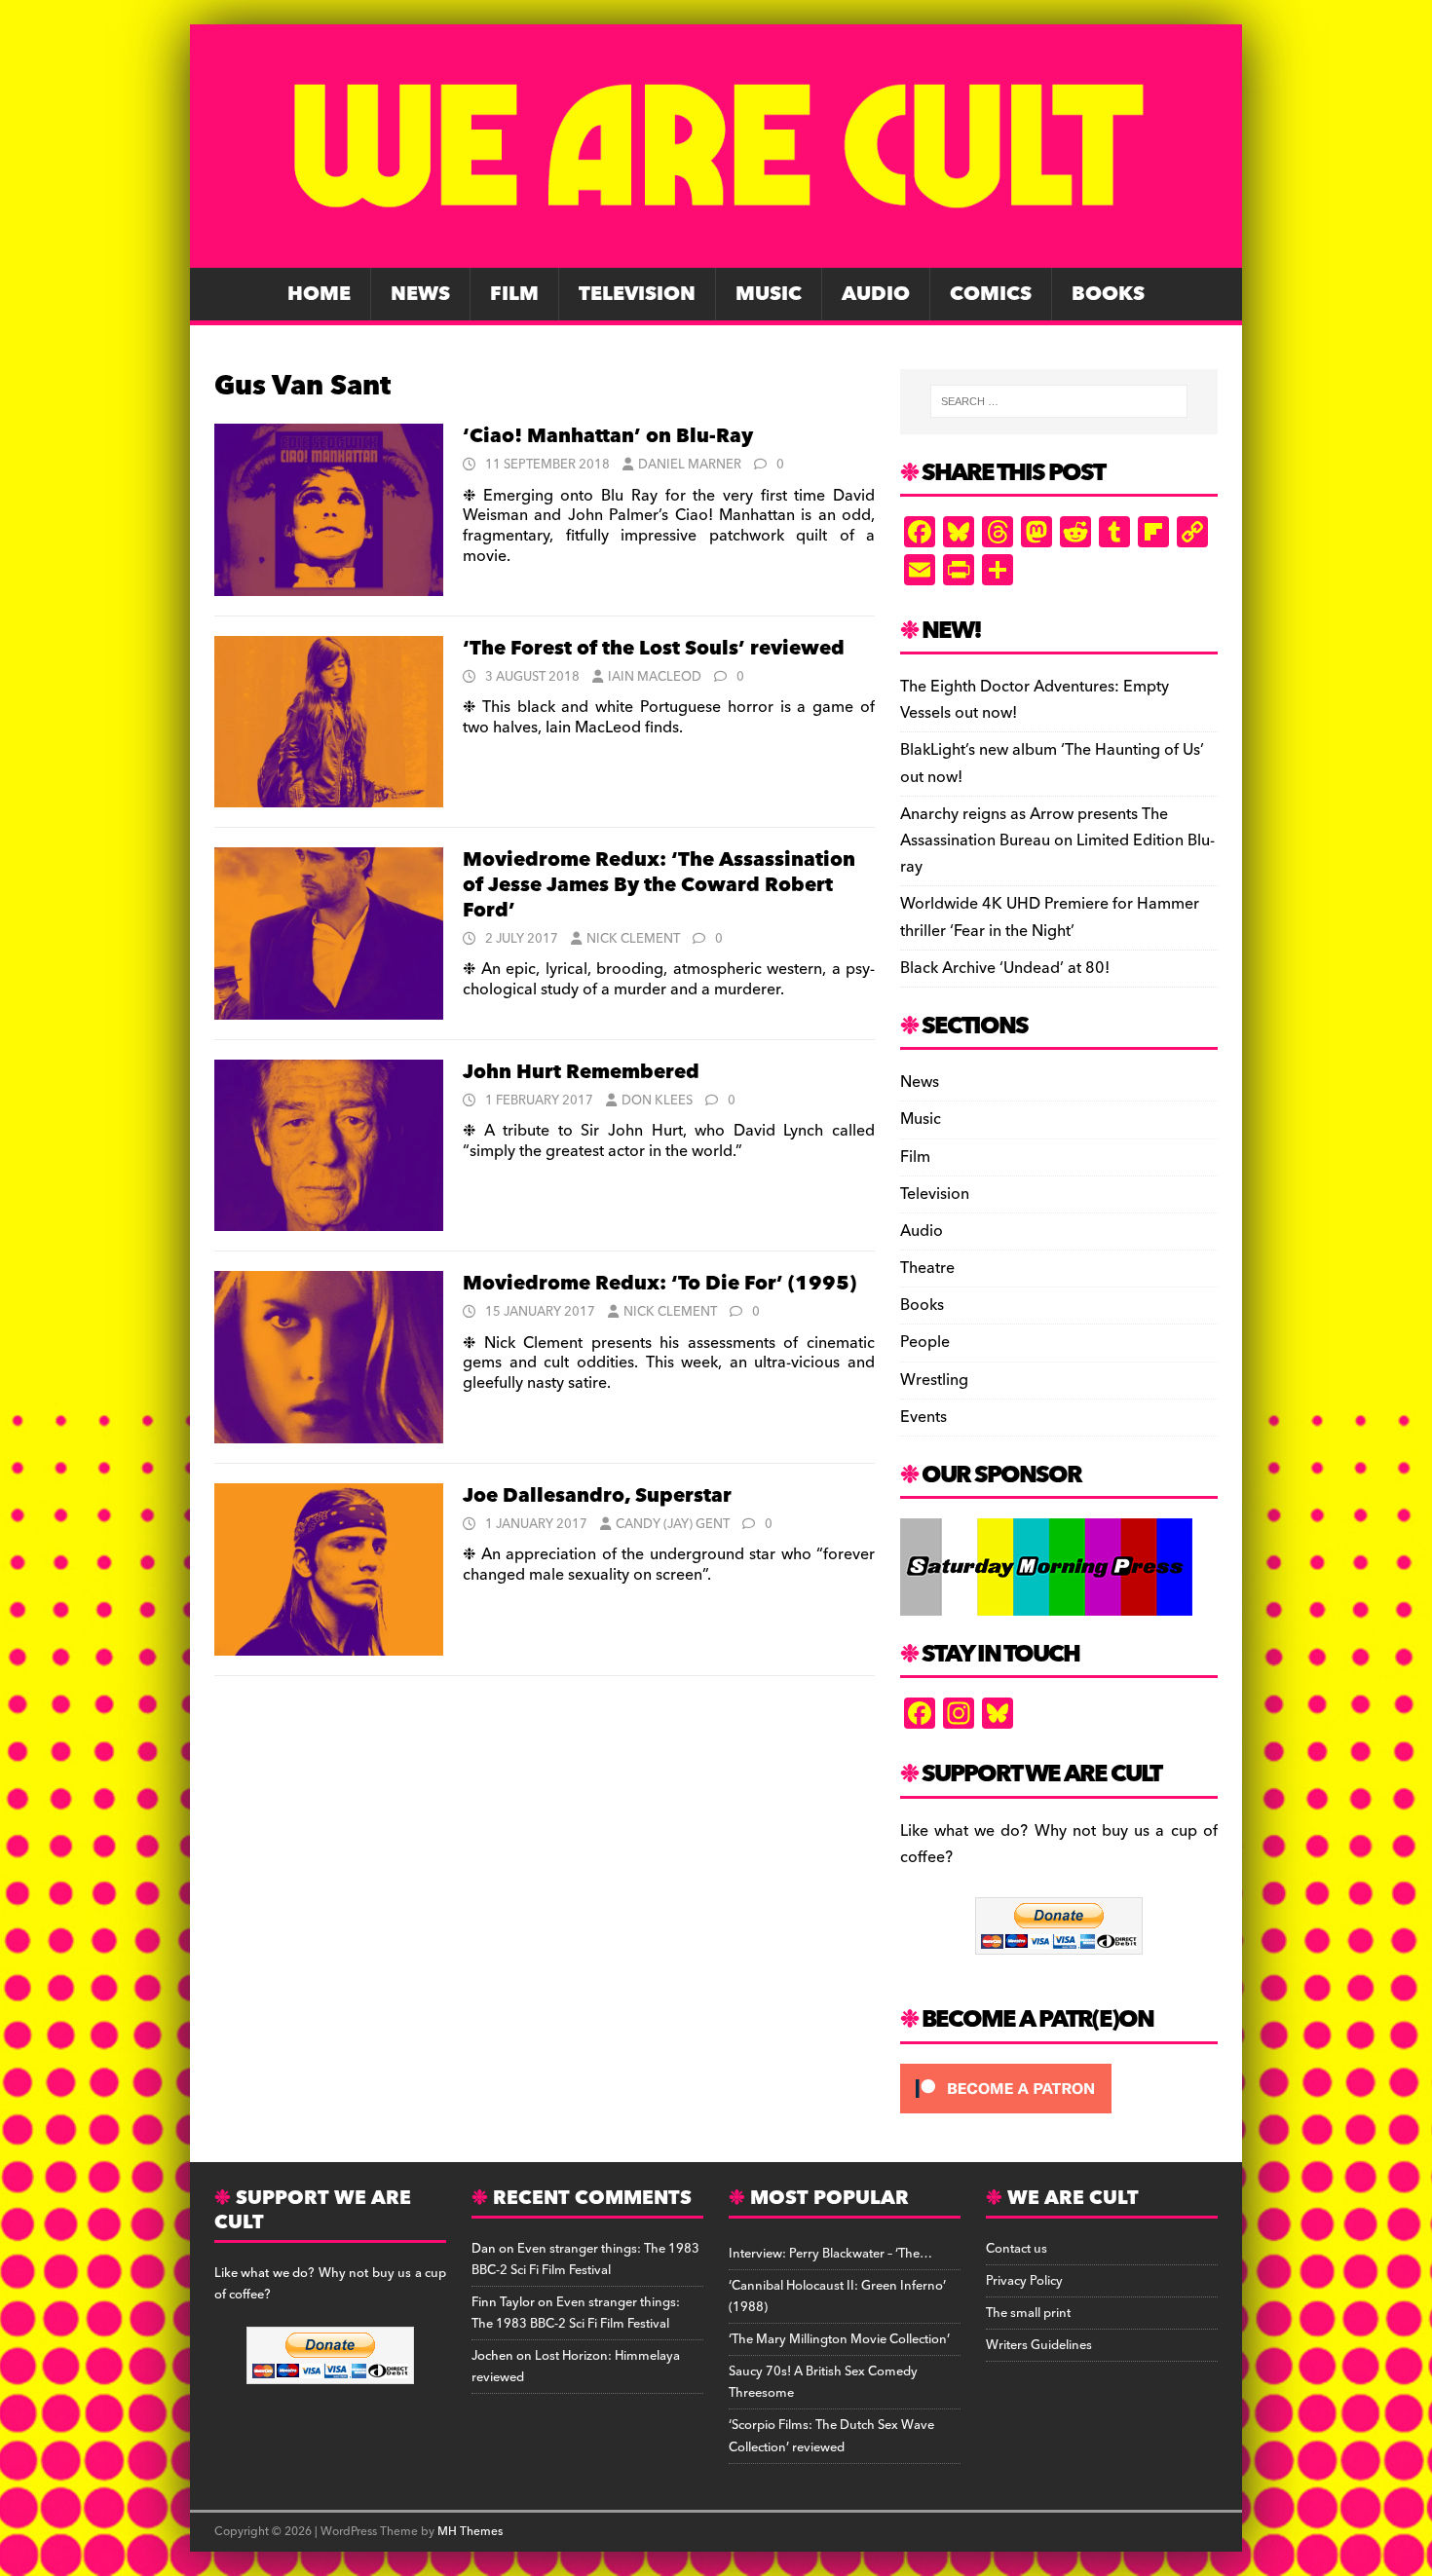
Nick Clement (633, 939)
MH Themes (470, 2532)
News (420, 294)
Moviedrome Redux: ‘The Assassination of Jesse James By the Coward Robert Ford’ (659, 885)
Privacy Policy (1024, 2281)
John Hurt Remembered (581, 1072)
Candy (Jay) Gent (673, 1524)
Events (923, 1417)
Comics (991, 294)
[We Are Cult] (716, 254)
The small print (1028, 2313)
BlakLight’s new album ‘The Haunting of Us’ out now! (1052, 763)
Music (769, 294)
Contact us (1017, 2249)
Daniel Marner (690, 465)
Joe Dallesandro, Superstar (597, 1496)
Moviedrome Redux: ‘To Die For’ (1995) (659, 1284)
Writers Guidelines (1039, 2345)
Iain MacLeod (655, 677)
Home (319, 294)
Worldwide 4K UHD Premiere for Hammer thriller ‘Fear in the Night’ (1050, 917)
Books (1108, 294)
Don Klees (657, 1101)
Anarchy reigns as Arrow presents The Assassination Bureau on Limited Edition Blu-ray (1057, 840)
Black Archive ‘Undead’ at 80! (1005, 968)
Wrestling (934, 1380)
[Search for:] (1059, 401)
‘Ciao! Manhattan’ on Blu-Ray (608, 436)
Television (637, 294)
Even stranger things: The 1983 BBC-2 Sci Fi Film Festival (585, 2259)
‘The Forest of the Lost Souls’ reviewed (654, 649)
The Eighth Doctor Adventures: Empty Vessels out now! (1035, 700)
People (925, 1342)
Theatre (927, 1268)
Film (514, 294)
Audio (876, 294)
